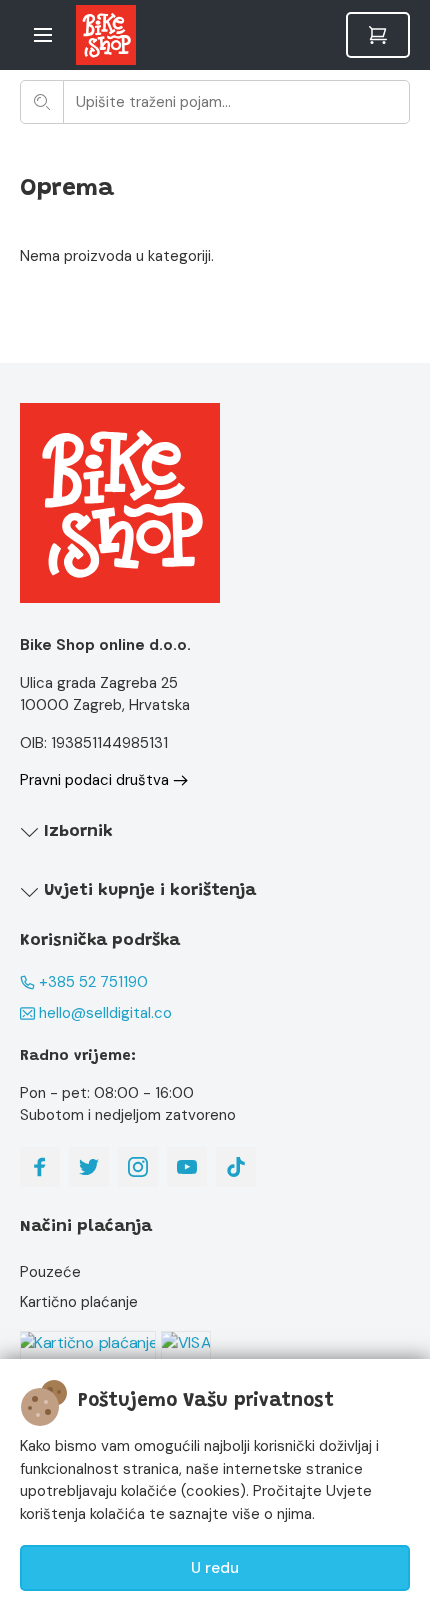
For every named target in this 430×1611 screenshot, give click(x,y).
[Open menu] (43, 35)
